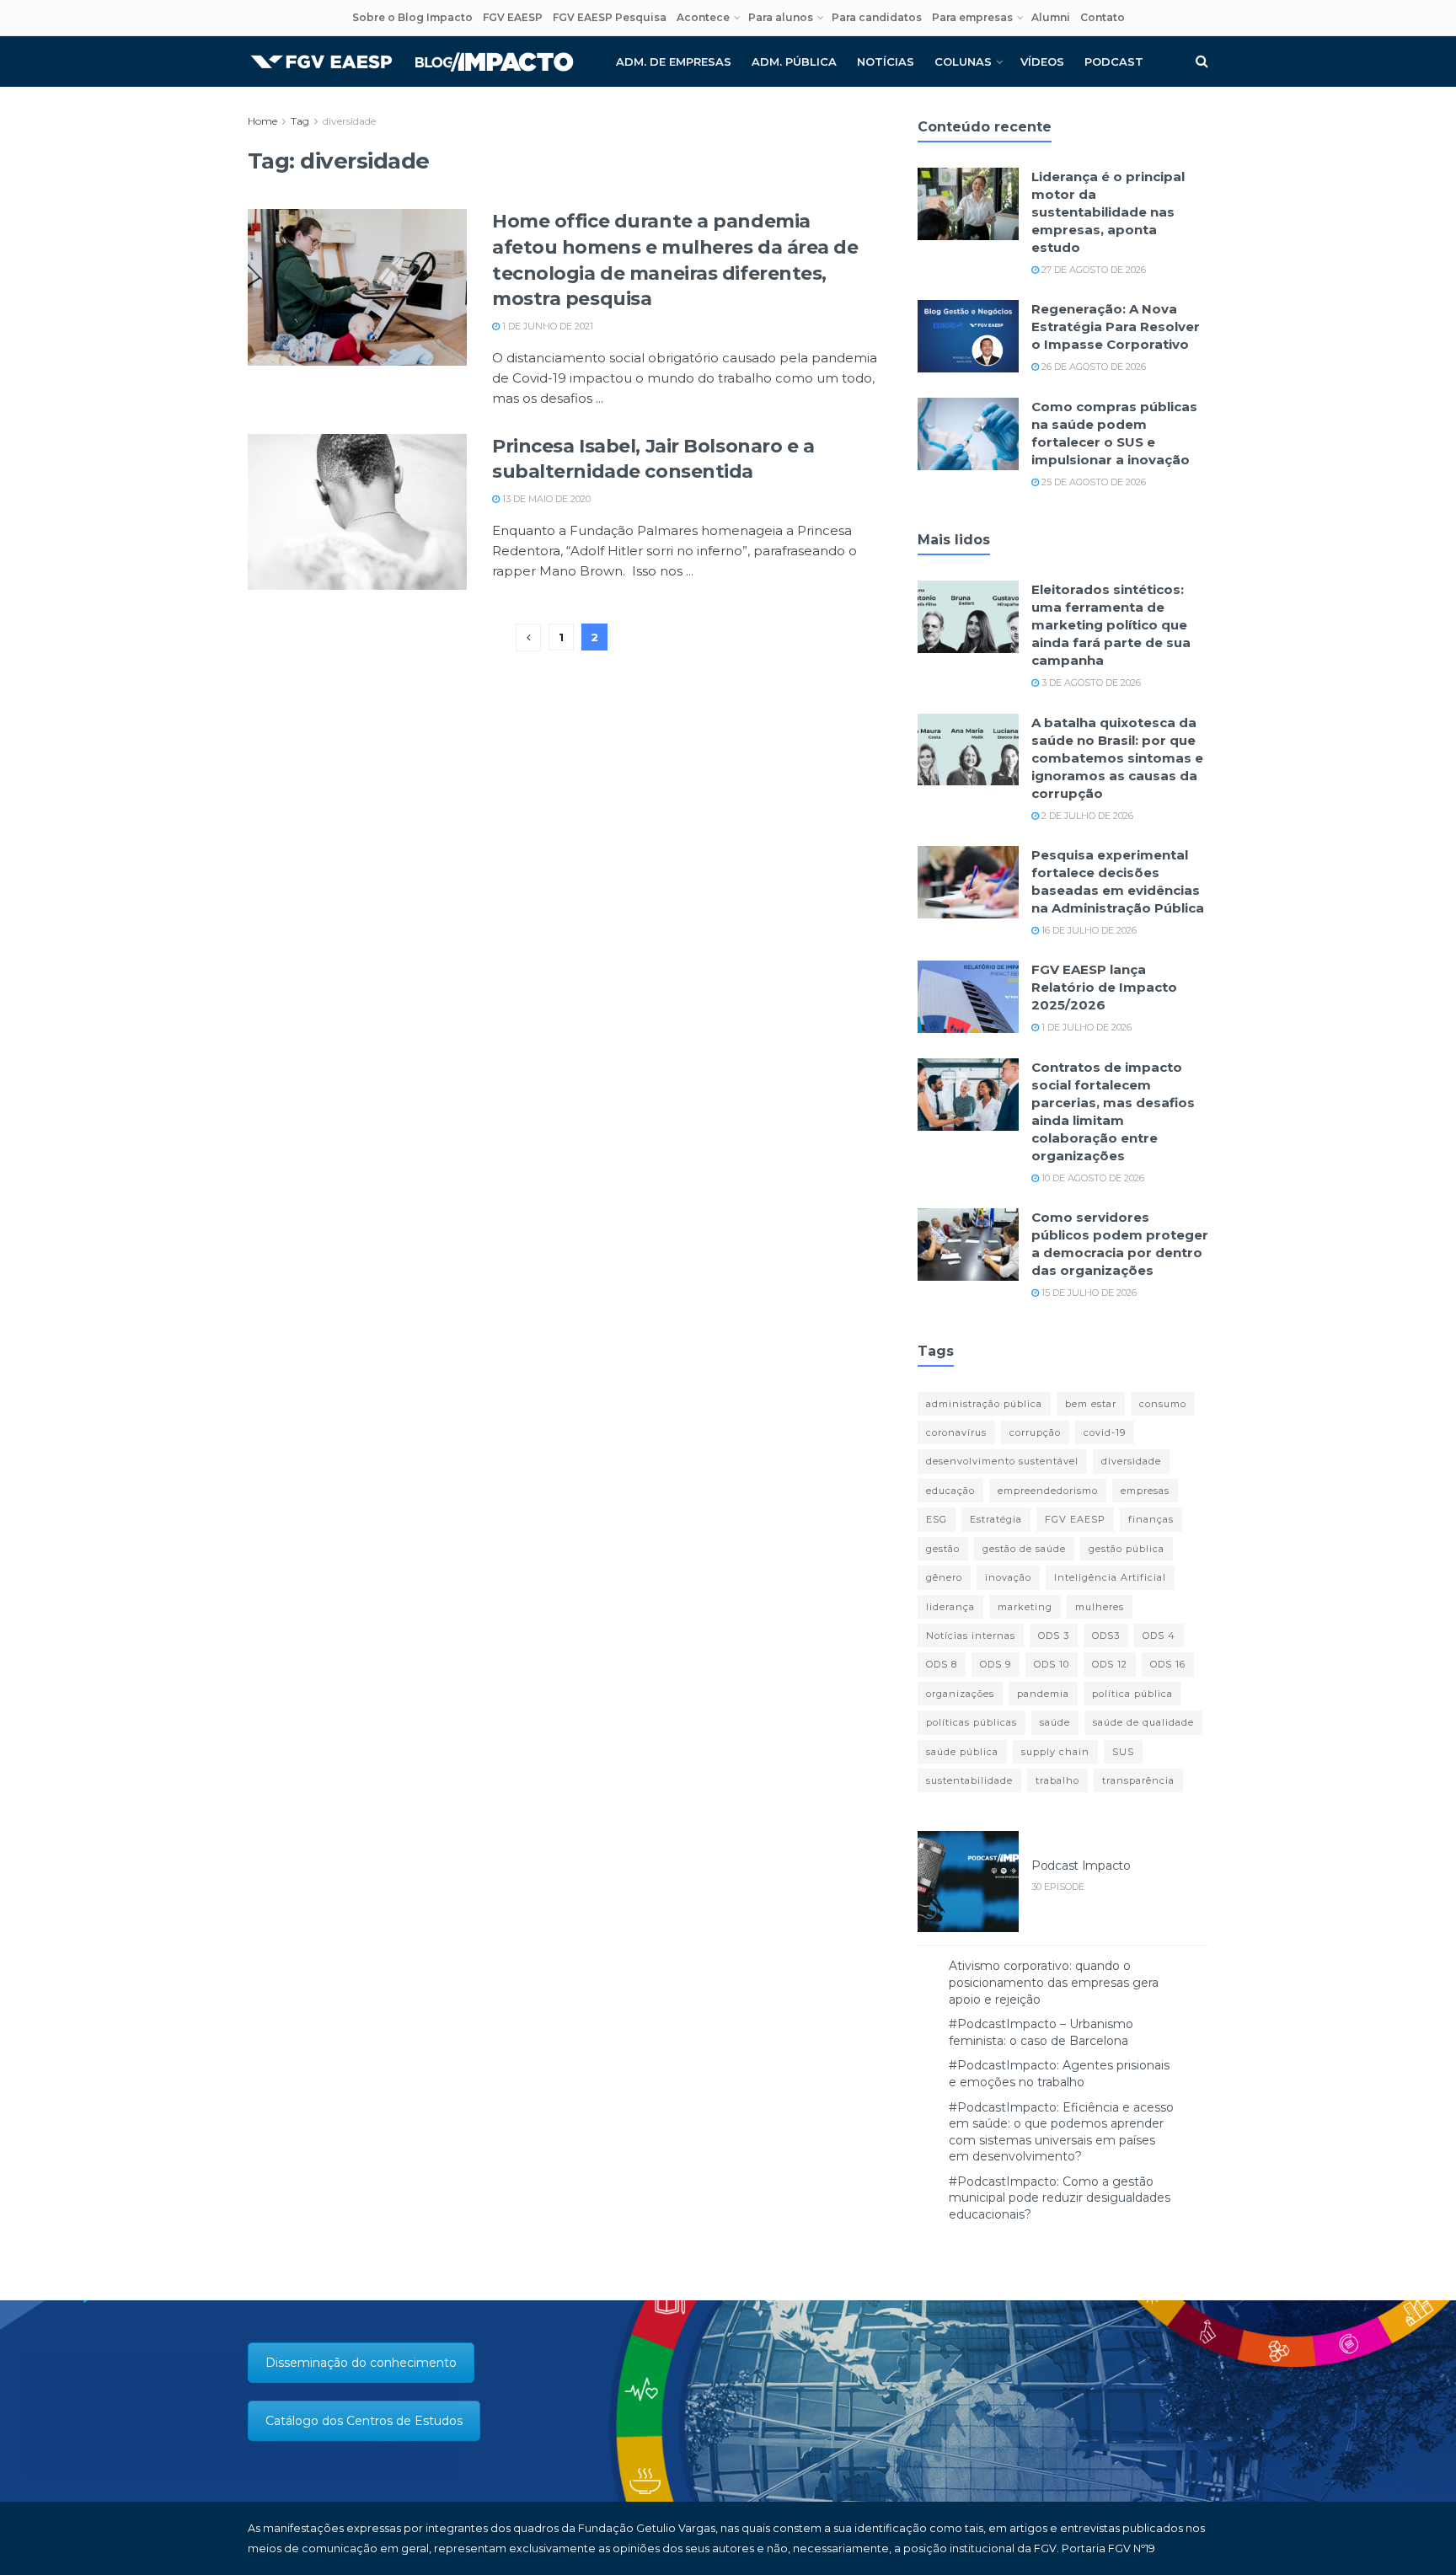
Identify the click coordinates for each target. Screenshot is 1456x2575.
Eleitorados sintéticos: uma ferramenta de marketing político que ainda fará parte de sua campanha (1111, 625)
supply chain (1055, 1752)
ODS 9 (996, 1664)
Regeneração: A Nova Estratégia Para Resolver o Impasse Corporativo (1116, 327)
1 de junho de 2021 (546, 326)
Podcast (1114, 62)
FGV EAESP (513, 17)
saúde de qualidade (1143, 1722)
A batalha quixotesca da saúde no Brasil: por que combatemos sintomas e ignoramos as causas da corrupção (1117, 758)
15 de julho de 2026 (1088, 1293)
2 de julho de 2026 (1086, 816)
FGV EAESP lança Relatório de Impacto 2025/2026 (1104, 987)
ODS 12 (1110, 1664)
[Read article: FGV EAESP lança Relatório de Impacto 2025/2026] (968, 997)
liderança (950, 1607)
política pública (1132, 1694)
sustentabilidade (969, 1780)
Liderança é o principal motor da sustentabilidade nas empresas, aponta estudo (1108, 212)
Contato (1103, 17)
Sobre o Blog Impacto (412, 17)
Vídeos (1042, 62)
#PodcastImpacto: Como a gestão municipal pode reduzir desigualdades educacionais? (1060, 2198)
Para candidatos (877, 17)
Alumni (1051, 17)
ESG (937, 1519)
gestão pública (1127, 1549)
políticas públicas (972, 1722)
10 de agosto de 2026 (1092, 1178)
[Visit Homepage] (412, 62)
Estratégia (996, 1519)
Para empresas (972, 17)
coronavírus (956, 1432)
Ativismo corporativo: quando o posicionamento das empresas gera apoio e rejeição (1054, 1982)
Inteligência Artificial (1110, 1577)
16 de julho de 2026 (1088, 930)
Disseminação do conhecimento (361, 2363)
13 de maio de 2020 (545, 499)
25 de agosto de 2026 (1092, 482)
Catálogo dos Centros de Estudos (364, 2421)
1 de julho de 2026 (1085, 1027)
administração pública (984, 1404)
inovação (1008, 1577)
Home (262, 121)
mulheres (1100, 1607)
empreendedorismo (1048, 1491)
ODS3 (1106, 1635)
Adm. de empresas (674, 62)
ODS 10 (1052, 1664)
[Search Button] (1202, 62)
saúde (1055, 1722)
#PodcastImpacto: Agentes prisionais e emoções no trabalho (1059, 2074)
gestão (943, 1549)
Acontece (703, 17)
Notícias (886, 62)
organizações (960, 1694)
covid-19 (1105, 1432)
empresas (1145, 1491)
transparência (1138, 1780)
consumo (1163, 1404)
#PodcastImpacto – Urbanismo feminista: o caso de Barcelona (1041, 2032)
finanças (1151, 1519)
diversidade (349, 121)
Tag (300, 121)
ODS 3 (1054, 1635)
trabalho (1057, 1780)
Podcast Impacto (1081, 1866)
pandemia (1043, 1694)
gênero (944, 1577)
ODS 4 (1159, 1635)
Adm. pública (794, 62)
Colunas (963, 62)
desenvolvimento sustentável (1002, 1461)
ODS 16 (1168, 1664)
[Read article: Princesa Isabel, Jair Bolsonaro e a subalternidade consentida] (357, 512)
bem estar (1091, 1404)
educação (950, 1491)
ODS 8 (942, 1664)
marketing (1025, 1607)
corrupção (1035, 1432)
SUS (1123, 1752)
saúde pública (962, 1752)
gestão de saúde (1024, 1549)
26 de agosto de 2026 (1092, 367)
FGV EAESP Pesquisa (610, 17)
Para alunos (781, 17)
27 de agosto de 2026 (1092, 270)
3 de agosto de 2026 (1090, 683)
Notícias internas (971, 1635)
